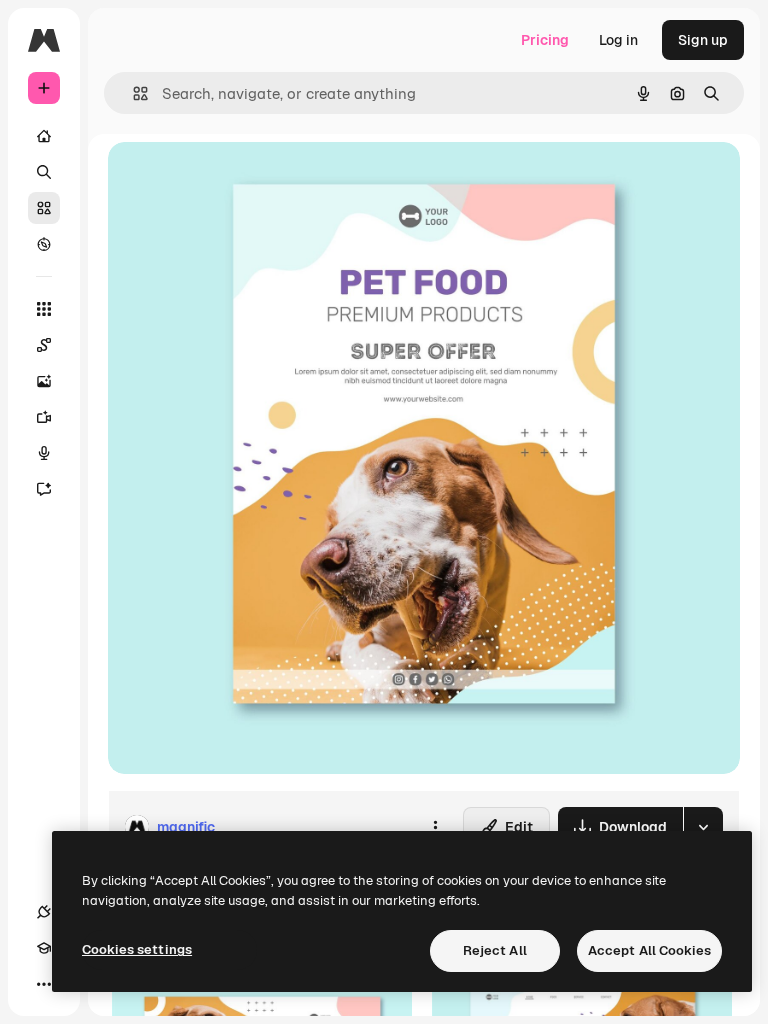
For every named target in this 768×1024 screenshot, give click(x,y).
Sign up (703, 40)
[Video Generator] (44, 417)
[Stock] (44, 208)
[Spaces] (44, 345)
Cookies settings (137, 949)
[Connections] (44, 912)
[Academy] (44, 948)
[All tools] (44, 309)
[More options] (435, 827)
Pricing (545, 40)
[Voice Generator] (44, 453)
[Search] (44, 172)
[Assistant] (44, 489)
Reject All (495, 950)
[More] (44, 984)
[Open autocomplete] (132, 93)
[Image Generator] (44, 381)
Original (236, 179)
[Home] (44, 136)
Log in (618, 40)
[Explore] (44, 244)
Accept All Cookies (649, 950)
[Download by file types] (703, 827)
